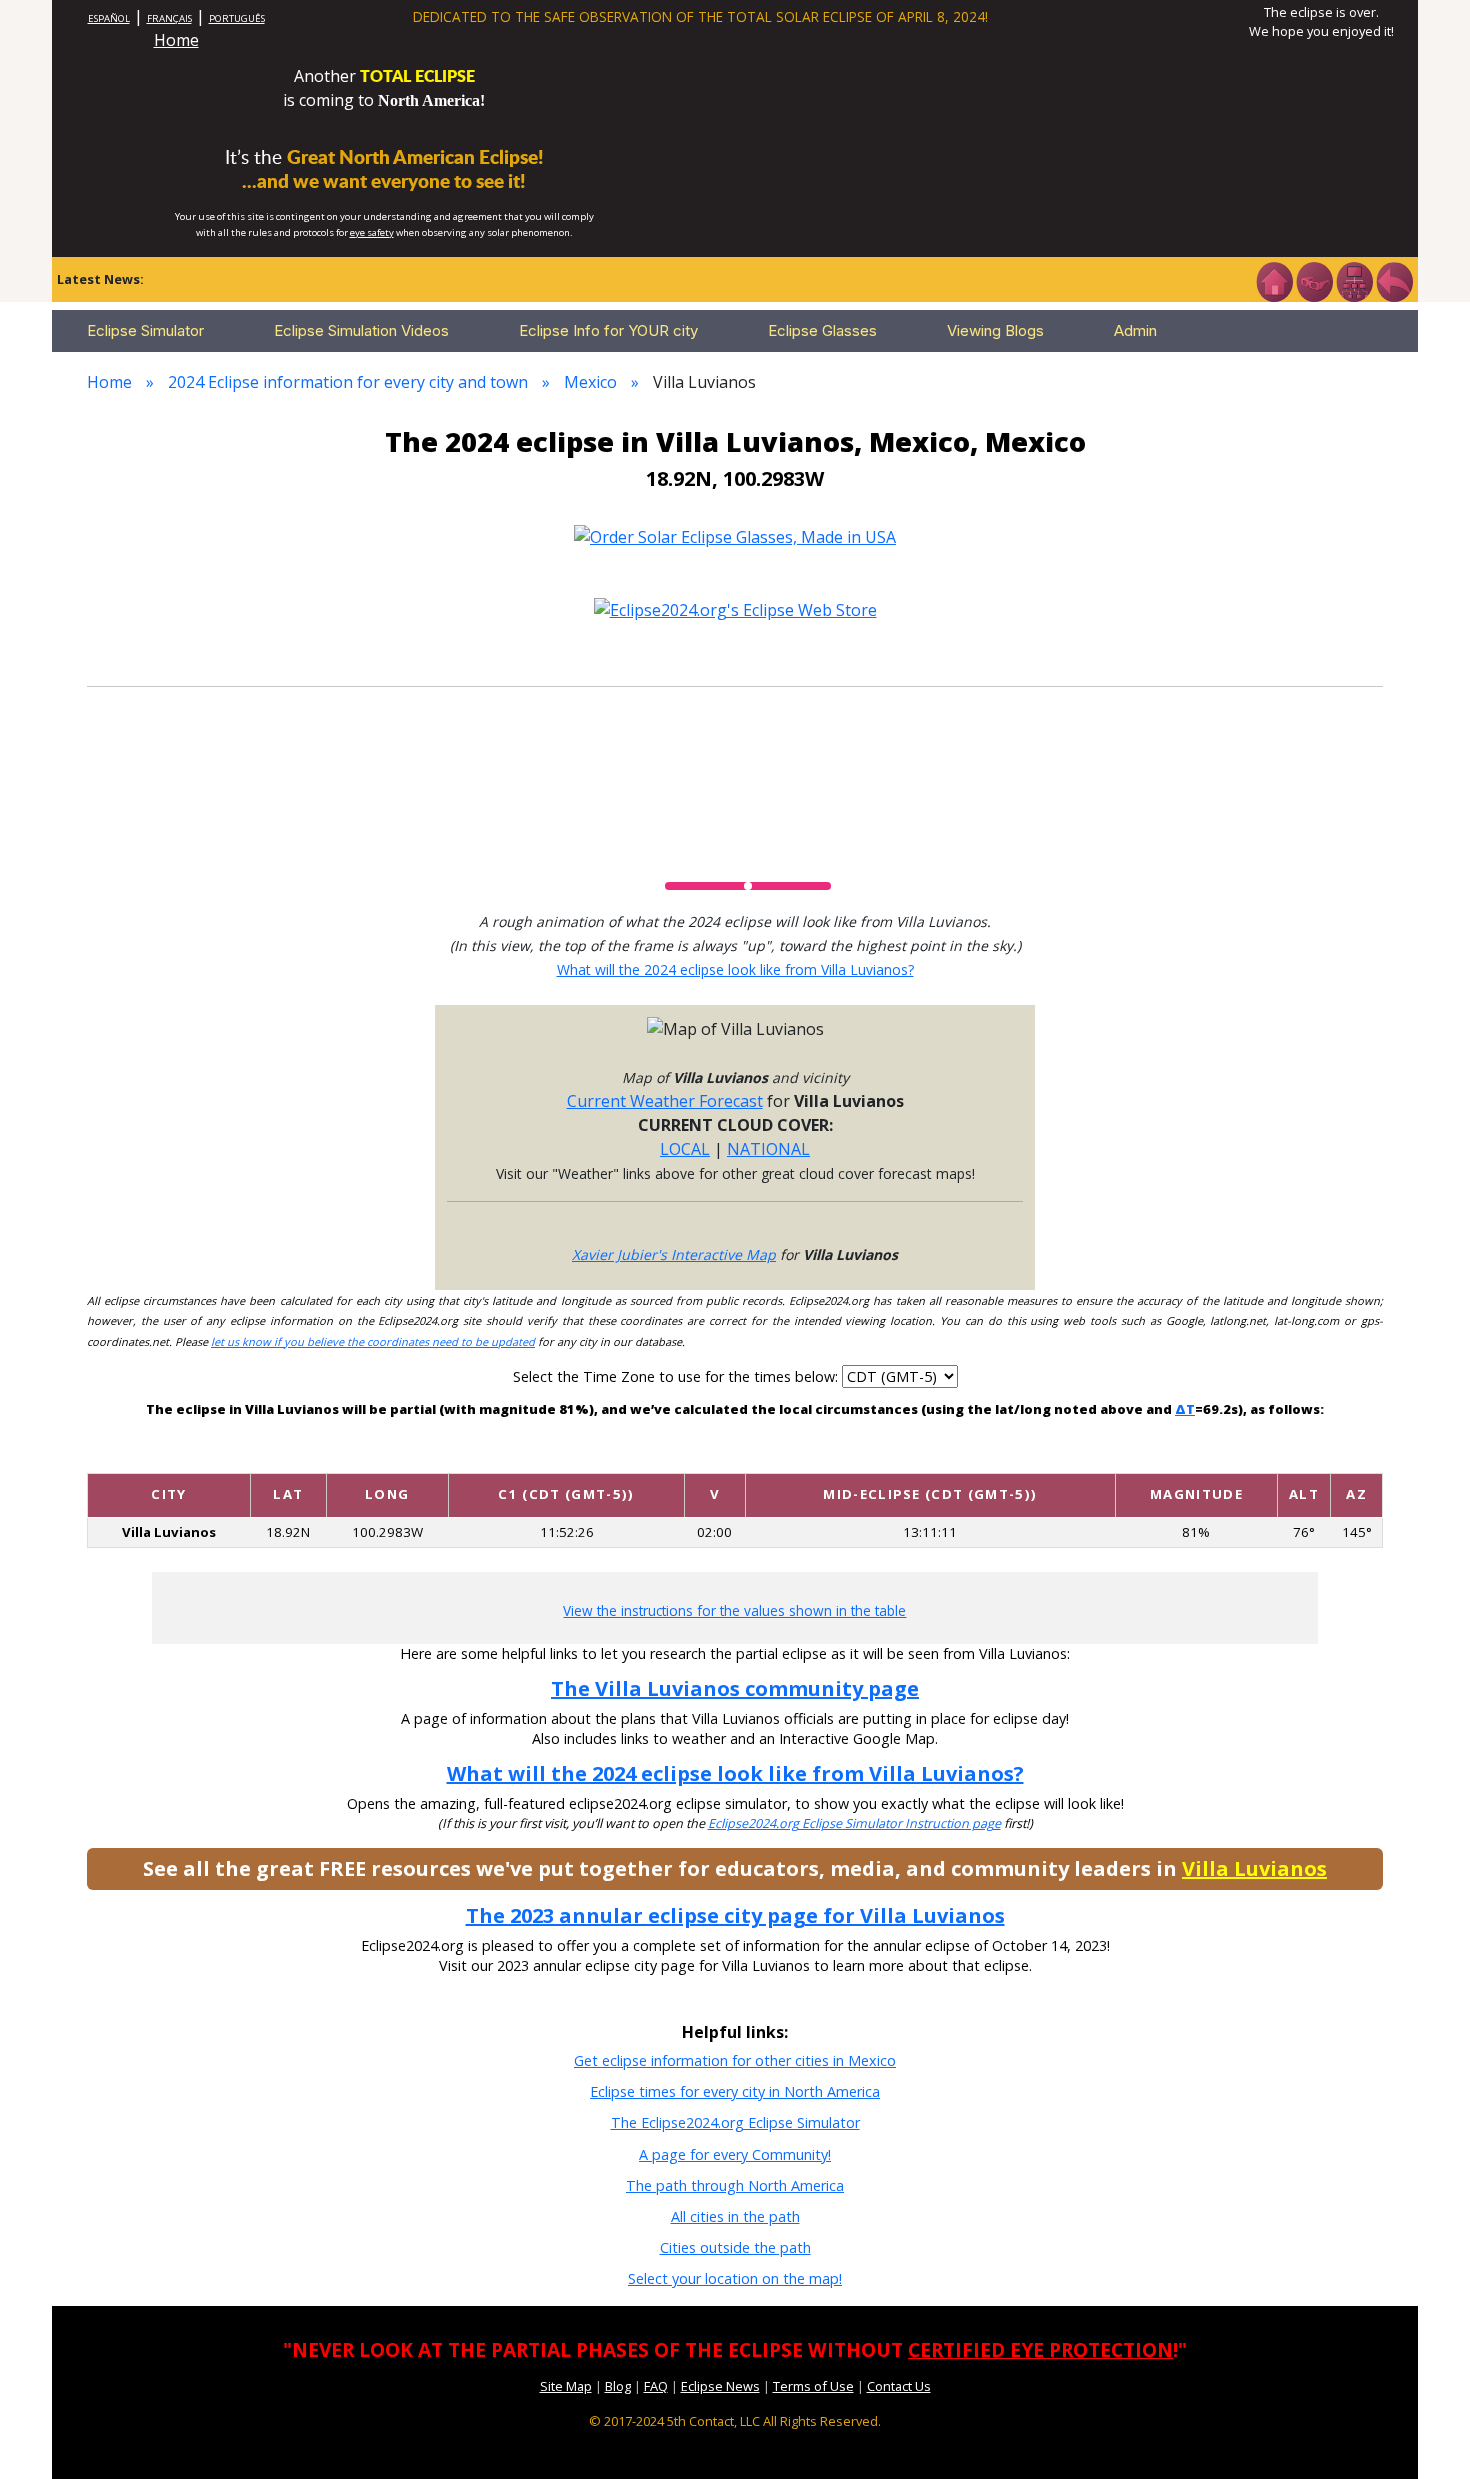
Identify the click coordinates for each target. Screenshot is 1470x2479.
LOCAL (685, 1149)
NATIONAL (768, 1149)
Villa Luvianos (1254, 1868)
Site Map (566, 2386)
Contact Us (899, 2386)
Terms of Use (813, 2386)
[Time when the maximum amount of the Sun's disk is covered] (930, 1457)
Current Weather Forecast (665, 1101)
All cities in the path (735, 2216)
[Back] (1394, 280)
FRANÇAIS (169, 18)
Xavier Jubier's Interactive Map (674, 1254)
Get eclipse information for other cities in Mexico (735, 2060)
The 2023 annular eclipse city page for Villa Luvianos (735, 1915)
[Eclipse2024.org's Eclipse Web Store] (735, 609)
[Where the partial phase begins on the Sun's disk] (715, 1457)
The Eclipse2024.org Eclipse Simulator (735, 2122)
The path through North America (735, 2185)
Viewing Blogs (995, 330)
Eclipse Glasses (822, 330)
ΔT (1185, 1409)
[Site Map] (1354, 280)
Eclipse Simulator (145, 330)
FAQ (656, 2386)
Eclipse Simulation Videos (361, 330)
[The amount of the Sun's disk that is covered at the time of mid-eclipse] (1196, 1457)
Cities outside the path (735, 2247)
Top (1426, 2433)
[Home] (1274, 280)
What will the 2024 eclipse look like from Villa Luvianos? (735, 969)
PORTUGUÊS (237, 18)
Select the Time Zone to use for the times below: (677, 1376)
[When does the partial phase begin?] (567, 1457)
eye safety (372, 232)
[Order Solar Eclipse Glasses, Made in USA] (735, 535)
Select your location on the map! (735, 2278)
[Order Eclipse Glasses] (1314, 280)
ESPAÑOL (109, 18)
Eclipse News (720, 2386)
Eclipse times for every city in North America (735, 2091)
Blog (618, 2386)
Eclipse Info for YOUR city (608, 330)
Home (176, 40)
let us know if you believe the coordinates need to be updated (373, 1341)
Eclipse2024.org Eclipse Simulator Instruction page (854, 1823)
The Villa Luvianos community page (735, 1688)
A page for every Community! (735, 2154)
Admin (1135, 330)
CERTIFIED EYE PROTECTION (1040, 2349)
